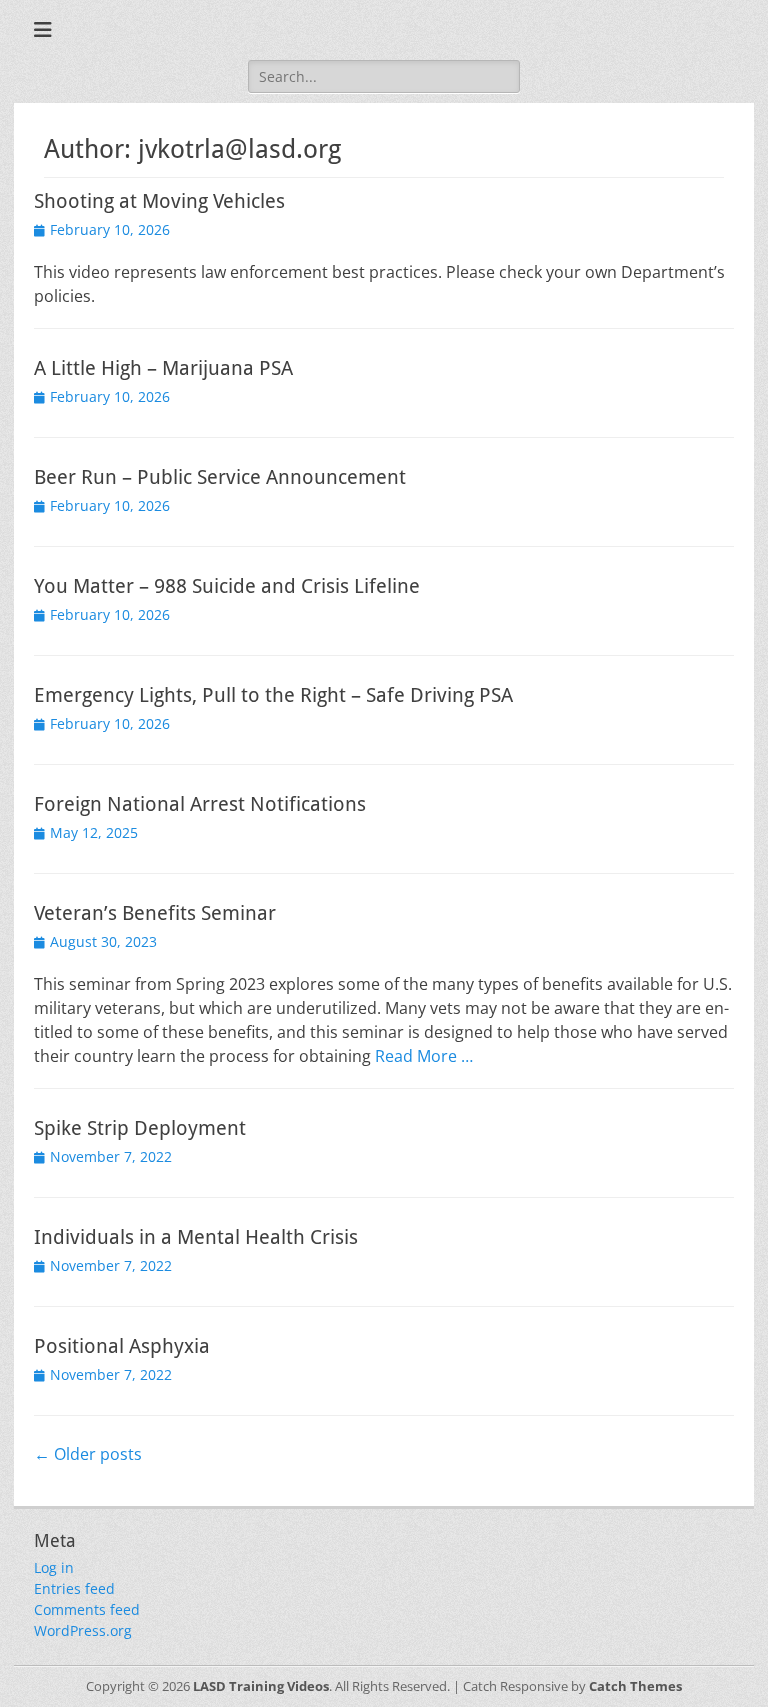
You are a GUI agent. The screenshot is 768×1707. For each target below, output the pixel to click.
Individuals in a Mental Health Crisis (196, 1237)
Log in (54, 1567)
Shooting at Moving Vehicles (159, 201)
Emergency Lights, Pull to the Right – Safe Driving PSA (273, 695)
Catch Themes (635, 1686)
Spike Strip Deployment (140, 1128)
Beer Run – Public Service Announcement (220, 477)
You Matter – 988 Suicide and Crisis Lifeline (227, 586)
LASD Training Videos (261, 1686)
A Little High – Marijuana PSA (163, 368)
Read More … (424, 1056)
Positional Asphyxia (122, 1346)
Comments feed (87, 1609)
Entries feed (74, 1588)
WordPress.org (83, 1630)
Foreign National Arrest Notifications (200, 804)
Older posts (88, 1454)
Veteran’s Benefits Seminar (155, 913)
